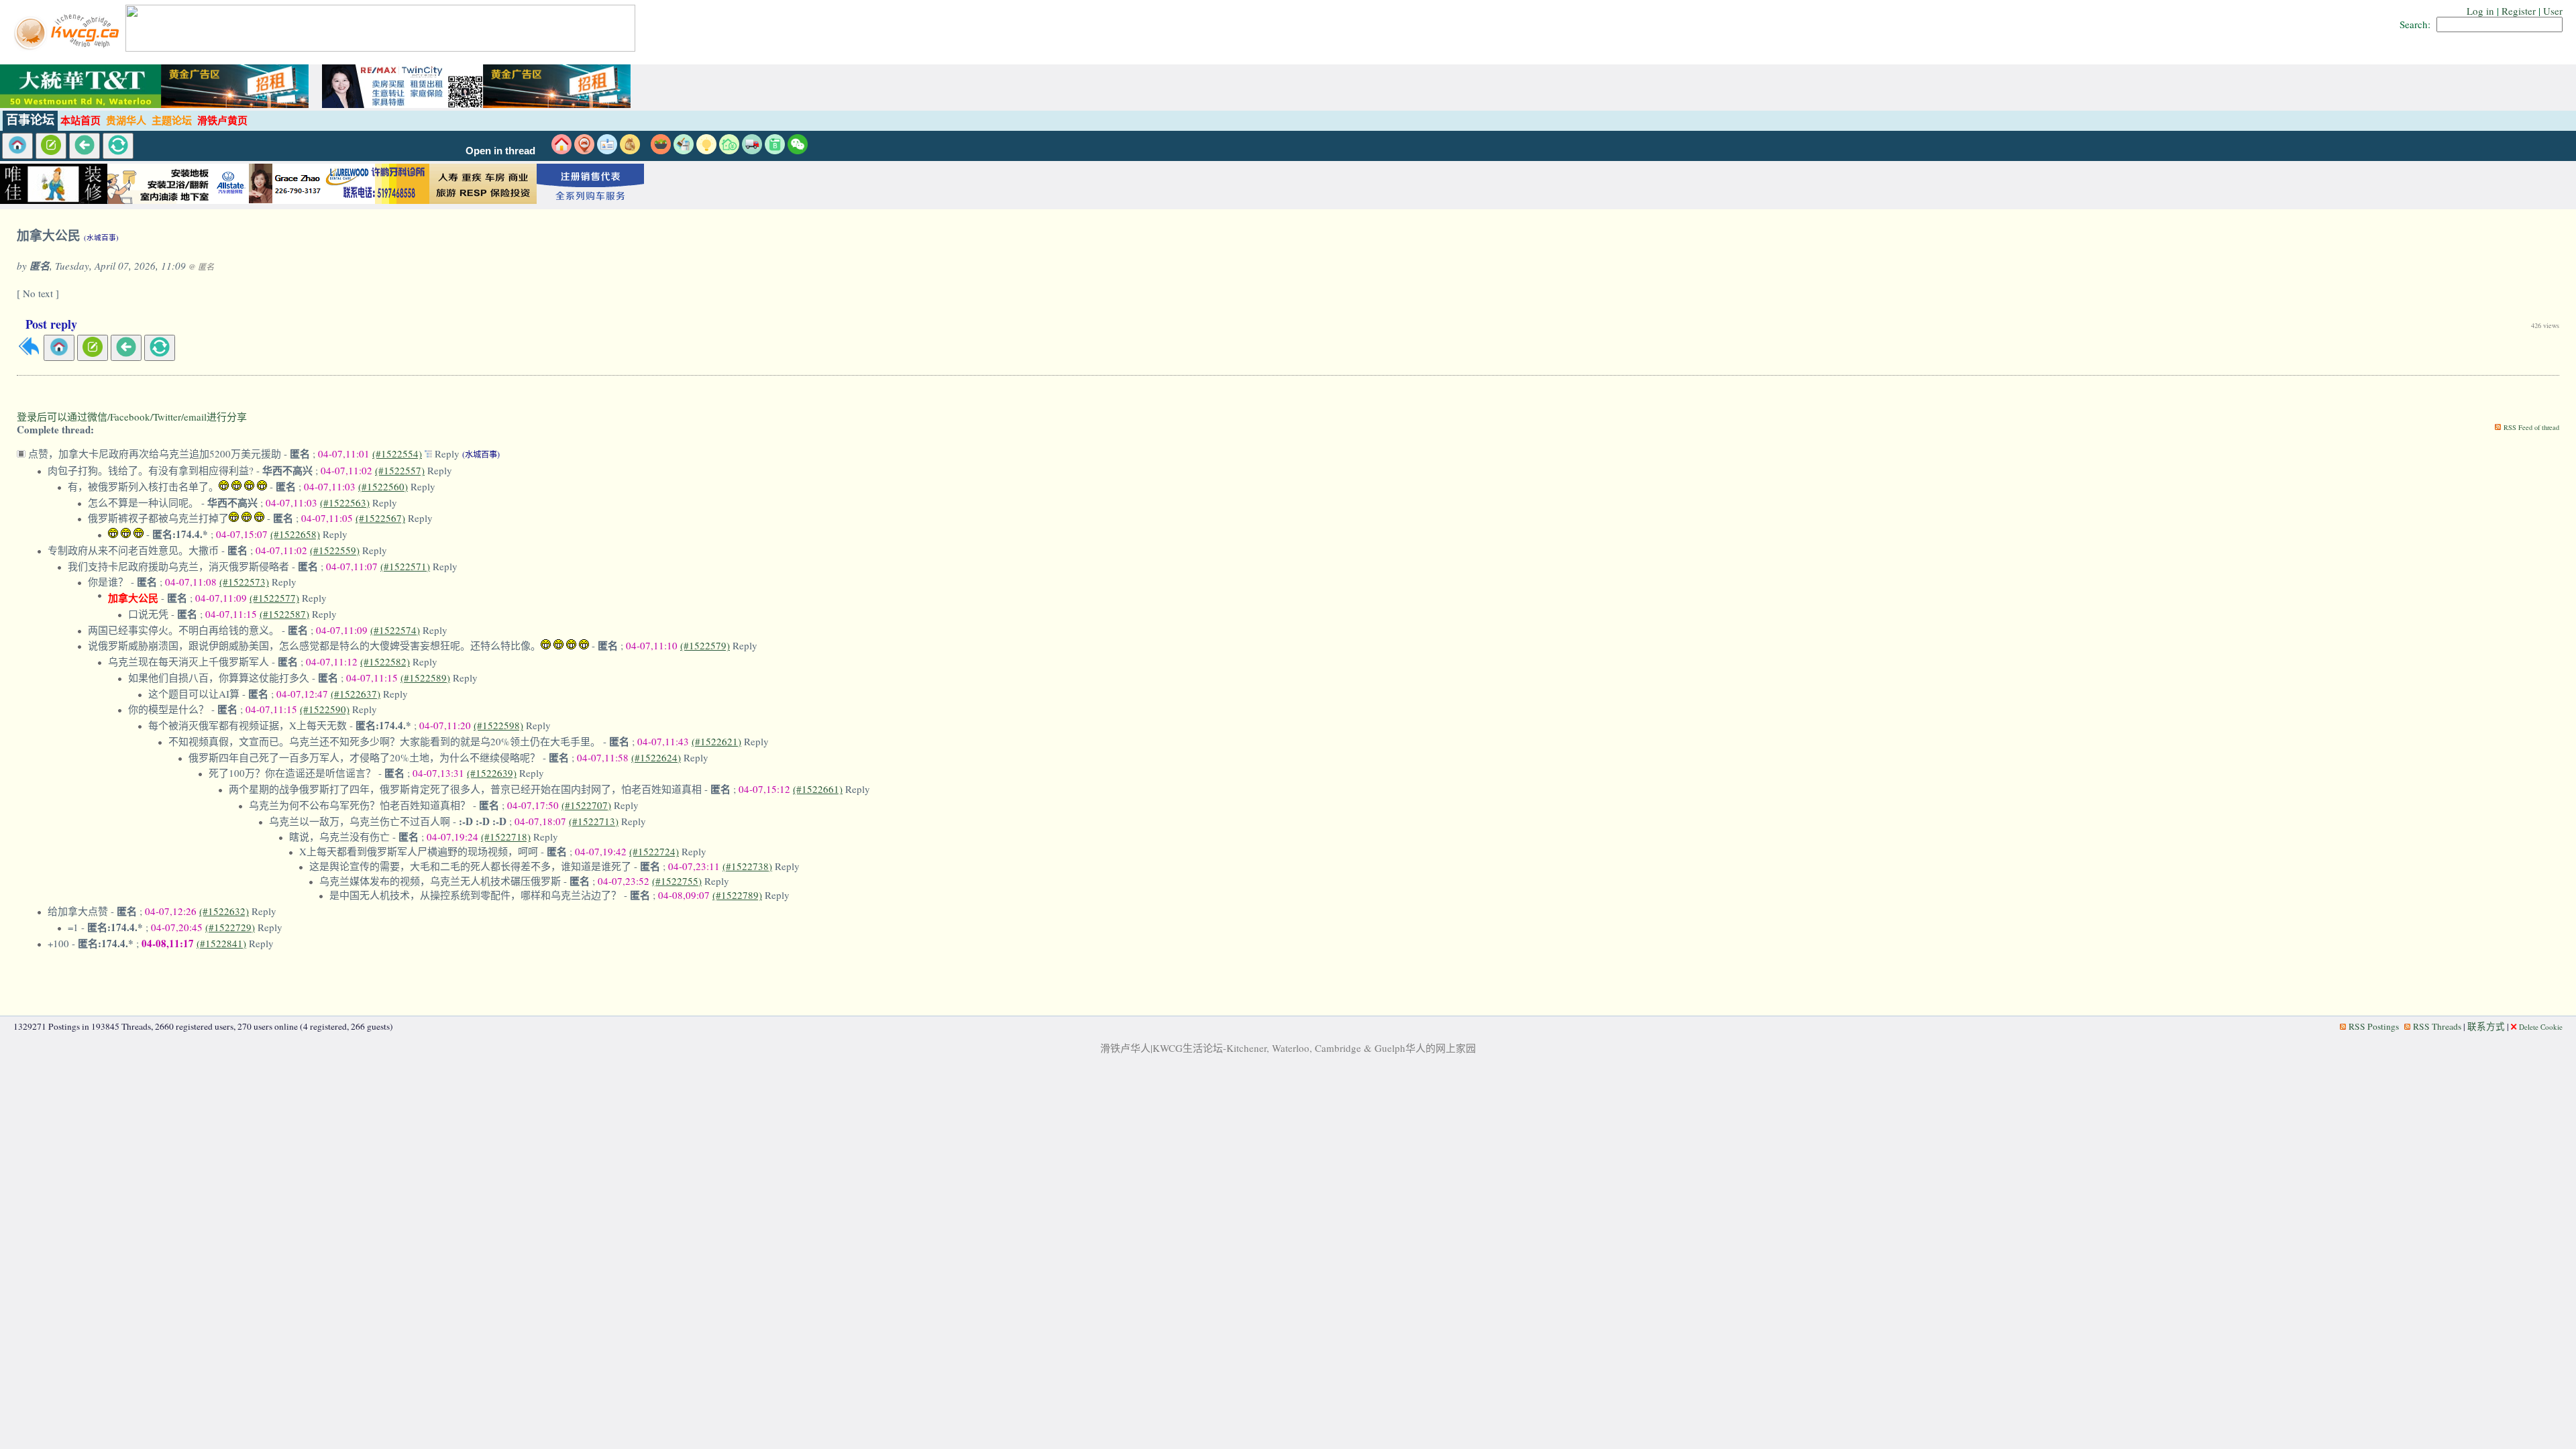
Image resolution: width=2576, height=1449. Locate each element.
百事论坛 (30, 120)
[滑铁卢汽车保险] (268, 200)
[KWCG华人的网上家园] (68, 48)
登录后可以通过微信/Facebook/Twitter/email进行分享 (132, 417)
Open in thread (500, 151)
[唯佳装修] (54, 200)
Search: (2415, 24)
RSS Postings (2374, 1026)
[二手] (630, 150)
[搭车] (584, 150)
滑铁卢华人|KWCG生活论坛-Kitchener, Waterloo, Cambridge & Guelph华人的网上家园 (1288, 1048)
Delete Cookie (2541, 1027)
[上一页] (85, 146)
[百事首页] (17, 146)
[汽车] (752, 150)
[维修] (684, 150)
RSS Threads (2437, 1026)
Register (2519, 11)
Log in (2480, 11)
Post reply (51, 324)
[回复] (29, 353)
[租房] (561, 150)
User (2553, 11)
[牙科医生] (376, 200)
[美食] (661, 150)
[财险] (729, 150)
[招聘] (607, 150)
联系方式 (2486, 1026)
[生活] (706, 150)
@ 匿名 (201, 266)
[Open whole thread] (430, 453)
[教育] (775, 150)
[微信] (798, 150)
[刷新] (118, 146)
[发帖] (51, 146)
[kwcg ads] (161, 200)
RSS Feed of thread (2531, 427)
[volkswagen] (590, 200)
